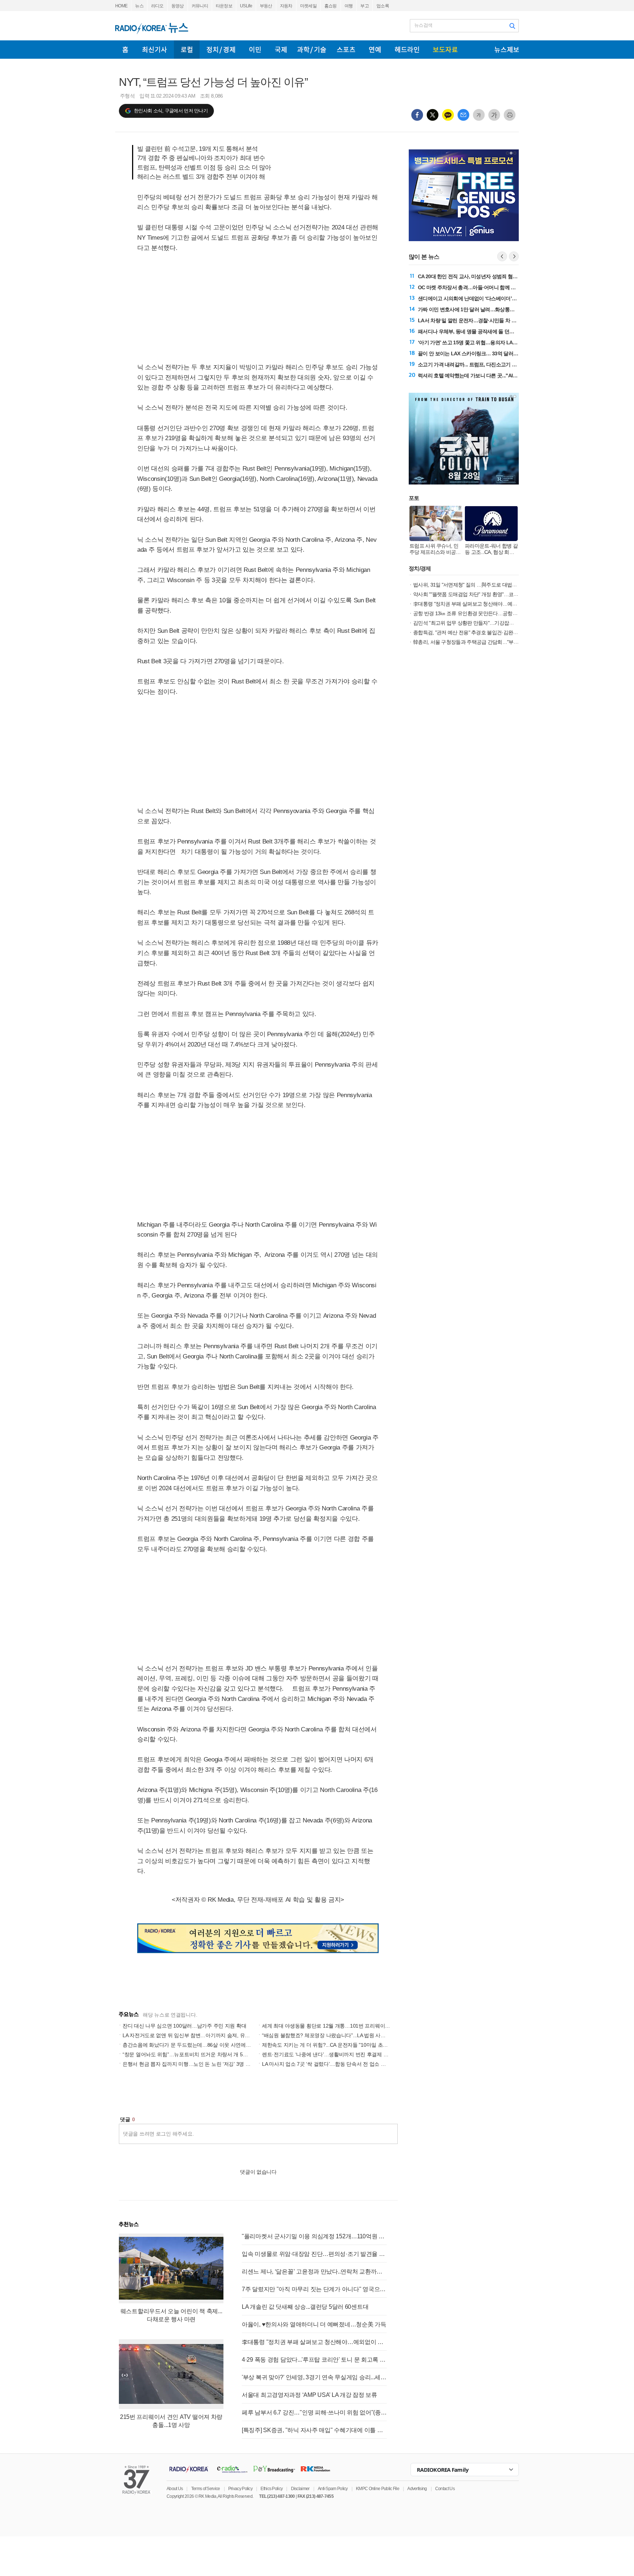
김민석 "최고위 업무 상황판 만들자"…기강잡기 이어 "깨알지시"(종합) (487, 623)
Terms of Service (206, 2489)
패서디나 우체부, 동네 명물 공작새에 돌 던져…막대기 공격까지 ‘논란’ (493, 331)
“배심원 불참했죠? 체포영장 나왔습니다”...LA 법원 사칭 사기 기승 (335, 2035)
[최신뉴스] (155, 50)
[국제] (281, 50)
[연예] (375, 50)
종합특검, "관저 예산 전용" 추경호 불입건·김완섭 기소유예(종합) (482, 632)
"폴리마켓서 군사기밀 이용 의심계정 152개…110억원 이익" (314, 2236)
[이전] (502, 256)
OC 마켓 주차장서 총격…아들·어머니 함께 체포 (469, 287)
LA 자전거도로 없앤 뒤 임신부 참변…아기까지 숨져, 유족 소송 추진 (198, 2035)
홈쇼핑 (331, 6)
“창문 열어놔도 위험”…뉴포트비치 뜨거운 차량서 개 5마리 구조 (193, 2054)
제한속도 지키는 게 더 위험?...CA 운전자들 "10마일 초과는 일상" (334, 2045)
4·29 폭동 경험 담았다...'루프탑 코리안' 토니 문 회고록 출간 (314, 2360)
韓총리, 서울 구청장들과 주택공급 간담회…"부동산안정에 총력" (482, 642)
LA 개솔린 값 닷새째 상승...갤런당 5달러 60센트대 (305, 2307)
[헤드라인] (407, 50)
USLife (246, 6)
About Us (175, 2489)
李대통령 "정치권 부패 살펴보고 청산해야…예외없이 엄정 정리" (314, 2342)
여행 (349, 6)
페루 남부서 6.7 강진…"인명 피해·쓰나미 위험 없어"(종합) (314, 2412)
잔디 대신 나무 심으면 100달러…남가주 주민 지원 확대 (184, 2026)
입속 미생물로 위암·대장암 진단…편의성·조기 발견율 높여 (314, 2254)
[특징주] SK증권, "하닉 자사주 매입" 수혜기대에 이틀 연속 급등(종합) (314, 2430)
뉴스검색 (423, 25)
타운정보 (224, 6)
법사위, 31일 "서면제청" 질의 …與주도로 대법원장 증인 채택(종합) (485, 585)
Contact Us (445, 2489)
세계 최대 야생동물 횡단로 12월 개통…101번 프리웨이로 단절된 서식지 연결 (348, 2026)
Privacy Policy (240, 2489)
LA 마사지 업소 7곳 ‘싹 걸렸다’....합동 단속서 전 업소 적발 (326, 2064)
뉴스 (139, 6)
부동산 (266, 6)
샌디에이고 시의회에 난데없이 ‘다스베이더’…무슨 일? (477, 298)
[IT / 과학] (312, 50)
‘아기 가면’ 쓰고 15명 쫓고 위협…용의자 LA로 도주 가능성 (481, 342)
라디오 (157, 6)
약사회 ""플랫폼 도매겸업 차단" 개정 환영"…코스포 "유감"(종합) (482, 594)
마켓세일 (308, 6)
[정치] (221, 50)
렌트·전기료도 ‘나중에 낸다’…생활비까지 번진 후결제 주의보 (330, 2054)
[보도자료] (445, 50)
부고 (365, 6)
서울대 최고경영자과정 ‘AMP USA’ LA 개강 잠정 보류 (309, 2395)
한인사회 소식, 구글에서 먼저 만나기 (171, 111)
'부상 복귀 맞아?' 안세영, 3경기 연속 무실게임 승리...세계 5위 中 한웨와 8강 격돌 (314, 2377)
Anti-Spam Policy (333, 2489)
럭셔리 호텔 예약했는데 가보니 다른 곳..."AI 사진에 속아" (480, 375)
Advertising (417, 2489)
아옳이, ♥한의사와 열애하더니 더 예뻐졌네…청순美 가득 (314, 2324)
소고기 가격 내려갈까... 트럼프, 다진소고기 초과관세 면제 (480, 364)
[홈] (125, 50)
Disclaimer (300, 2489)
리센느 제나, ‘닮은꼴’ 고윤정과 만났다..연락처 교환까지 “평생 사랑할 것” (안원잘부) (314, 2272)
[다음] (514, 256)
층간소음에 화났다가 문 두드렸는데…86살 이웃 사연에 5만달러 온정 (200, 2045)
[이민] (255, 50)
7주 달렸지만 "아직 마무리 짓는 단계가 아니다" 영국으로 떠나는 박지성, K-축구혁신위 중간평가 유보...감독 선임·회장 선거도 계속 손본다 (314, 2289)
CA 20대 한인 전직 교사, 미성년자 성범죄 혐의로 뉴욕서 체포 (484, 276)
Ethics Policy (272, 2489)
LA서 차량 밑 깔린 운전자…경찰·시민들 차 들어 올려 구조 (480, 320)
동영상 (178, 6)
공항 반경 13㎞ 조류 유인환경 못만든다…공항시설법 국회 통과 (481, 613)
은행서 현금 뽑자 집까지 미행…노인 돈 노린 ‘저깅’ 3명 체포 (189, 2064)
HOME (121, 6)
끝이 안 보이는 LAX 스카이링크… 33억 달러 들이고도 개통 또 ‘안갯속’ (494, 353)
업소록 (383, 6)
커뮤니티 (200, 6)
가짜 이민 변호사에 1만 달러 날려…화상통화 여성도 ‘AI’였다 (483, 309)
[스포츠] (346, 50)
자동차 (286, 6)
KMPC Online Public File (378, 2489)
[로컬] (187, 50)
